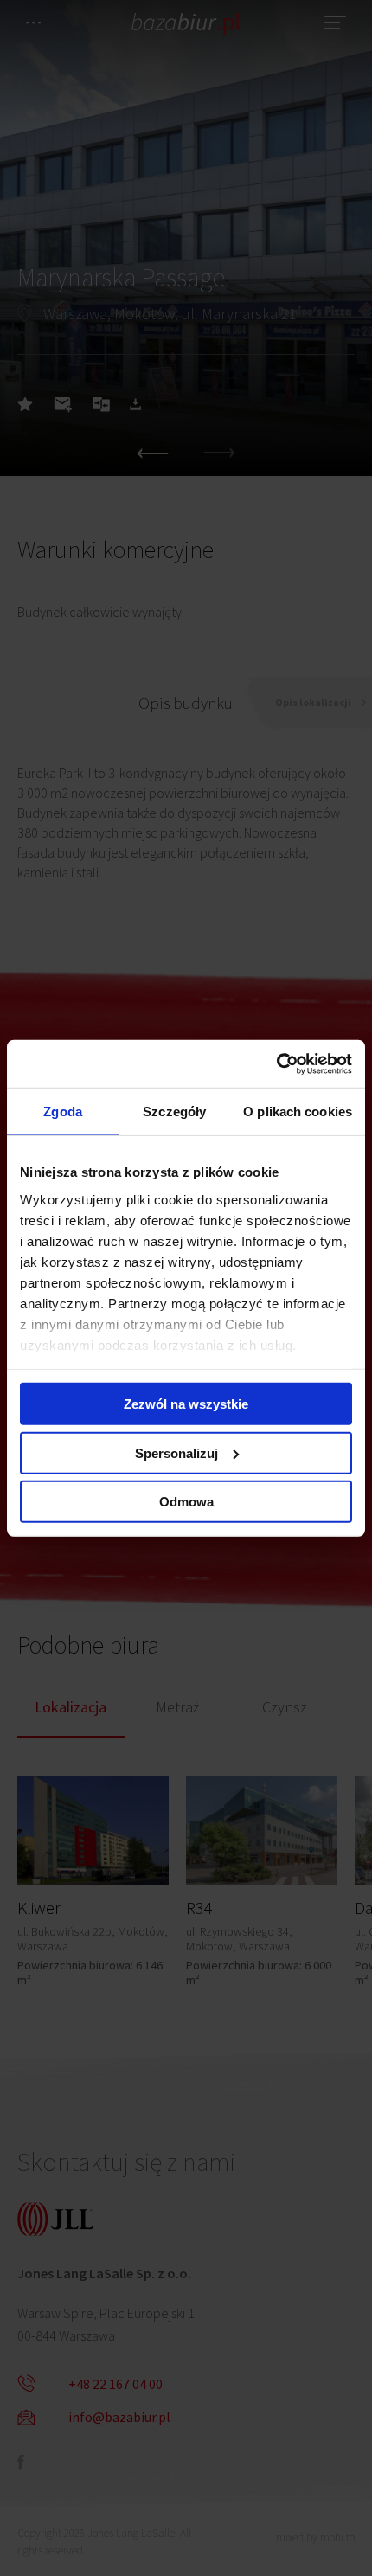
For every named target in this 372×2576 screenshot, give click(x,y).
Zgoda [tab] (63, 1111)
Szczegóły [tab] (174, 1111)
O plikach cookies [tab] (298, 1111)
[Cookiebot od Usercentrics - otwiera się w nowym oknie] (276, 1063)
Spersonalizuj (176, 1452)
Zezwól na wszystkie (186, 1404)
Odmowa (186, 1502)
